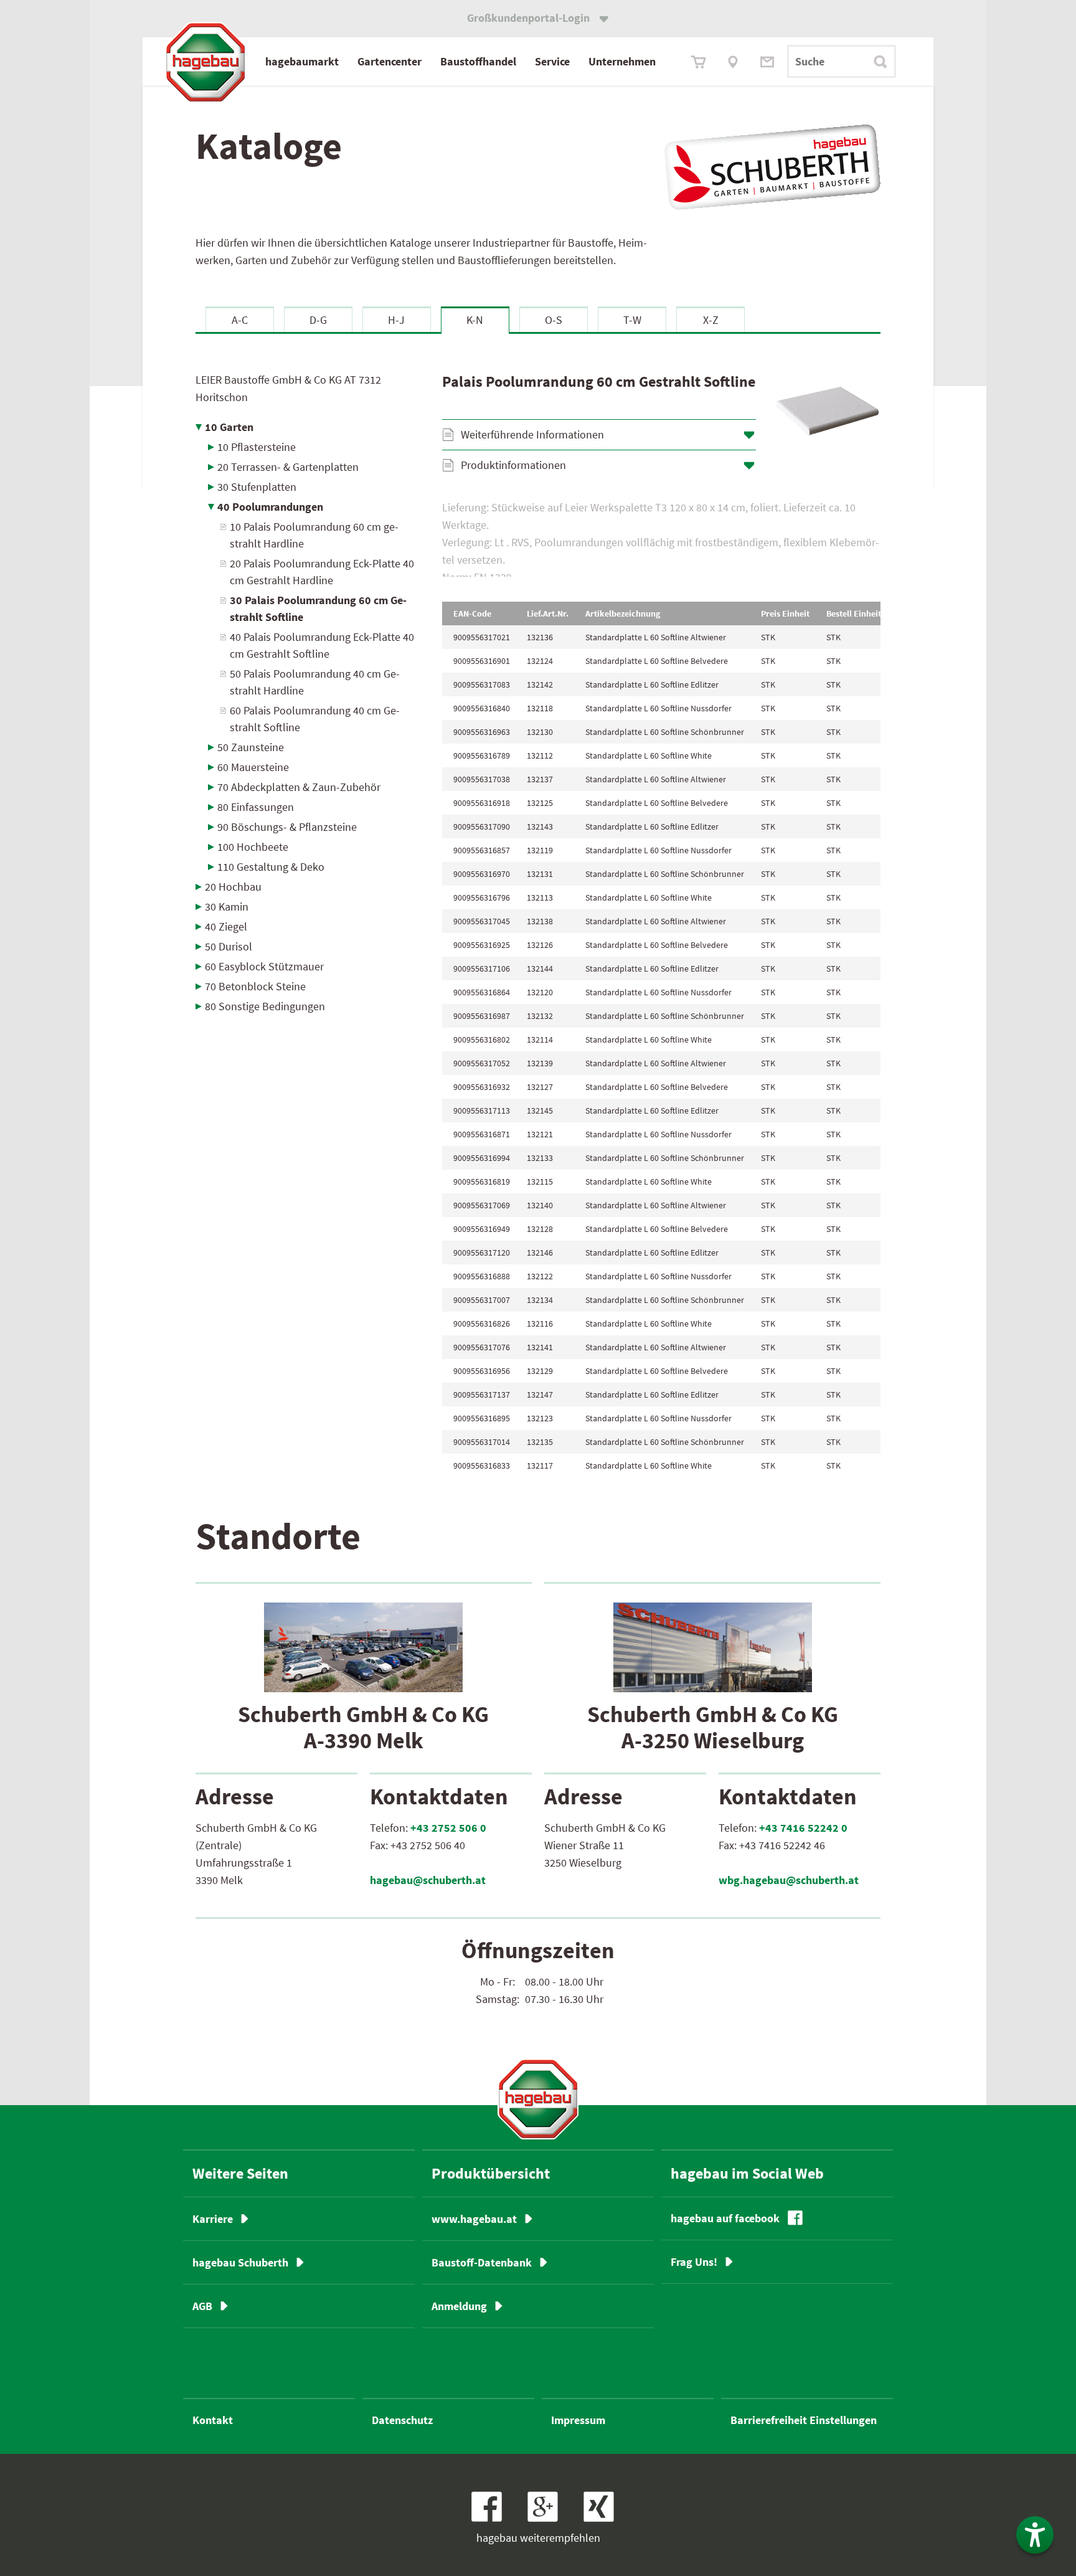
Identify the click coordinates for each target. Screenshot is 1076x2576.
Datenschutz (402, 2420)
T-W (632, 320)
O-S (554, 320)
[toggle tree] (310, 427)
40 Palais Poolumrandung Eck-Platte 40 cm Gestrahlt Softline (322, 645)
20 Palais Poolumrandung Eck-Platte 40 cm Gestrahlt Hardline (322, 572)
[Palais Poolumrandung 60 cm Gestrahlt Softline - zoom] (828, 411)
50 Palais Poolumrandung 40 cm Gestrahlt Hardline (315, 682)
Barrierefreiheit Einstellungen (804, 2420)
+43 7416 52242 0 (803, 1828)
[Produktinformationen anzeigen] (661, 538)
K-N (475, 320)
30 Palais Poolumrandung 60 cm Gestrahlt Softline (318, 608)
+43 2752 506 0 (448, 1828)
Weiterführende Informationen (532, 434)
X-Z (711, 320)
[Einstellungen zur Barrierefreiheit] (1035, 2535)
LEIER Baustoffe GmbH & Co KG (288, 388)
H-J (396, 320)
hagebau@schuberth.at (428, 1880)
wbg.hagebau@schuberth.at (789, 1880)
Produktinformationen (513, 465)
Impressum (578, 2420)
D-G (318, 320)
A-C (240, 320)
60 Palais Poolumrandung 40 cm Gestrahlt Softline (315, 719)
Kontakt (213, 2420)
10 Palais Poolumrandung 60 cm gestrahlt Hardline (314, 535)
